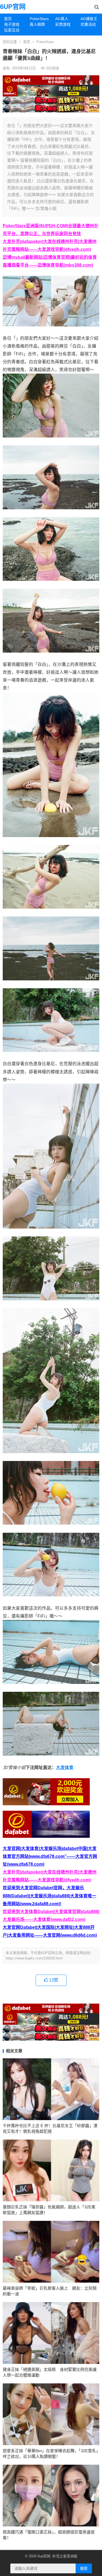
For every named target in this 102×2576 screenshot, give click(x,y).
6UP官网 (13, 7)
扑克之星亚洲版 (65, 2556)
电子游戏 (12, 24)
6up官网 (44, 2556)
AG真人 (62, 19)
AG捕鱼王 (89, 19)
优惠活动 (88, 24)
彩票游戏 (63, 24)
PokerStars (39, 19)
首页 (8, 19)
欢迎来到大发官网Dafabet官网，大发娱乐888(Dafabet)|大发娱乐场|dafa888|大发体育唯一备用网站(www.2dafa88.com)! (50, 1896)
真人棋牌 (37, 24)
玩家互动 (12, 30)
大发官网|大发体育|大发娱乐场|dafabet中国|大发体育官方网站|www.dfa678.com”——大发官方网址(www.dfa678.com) (50, 1856)
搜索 (84, 2568)
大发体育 (65, 1767)
